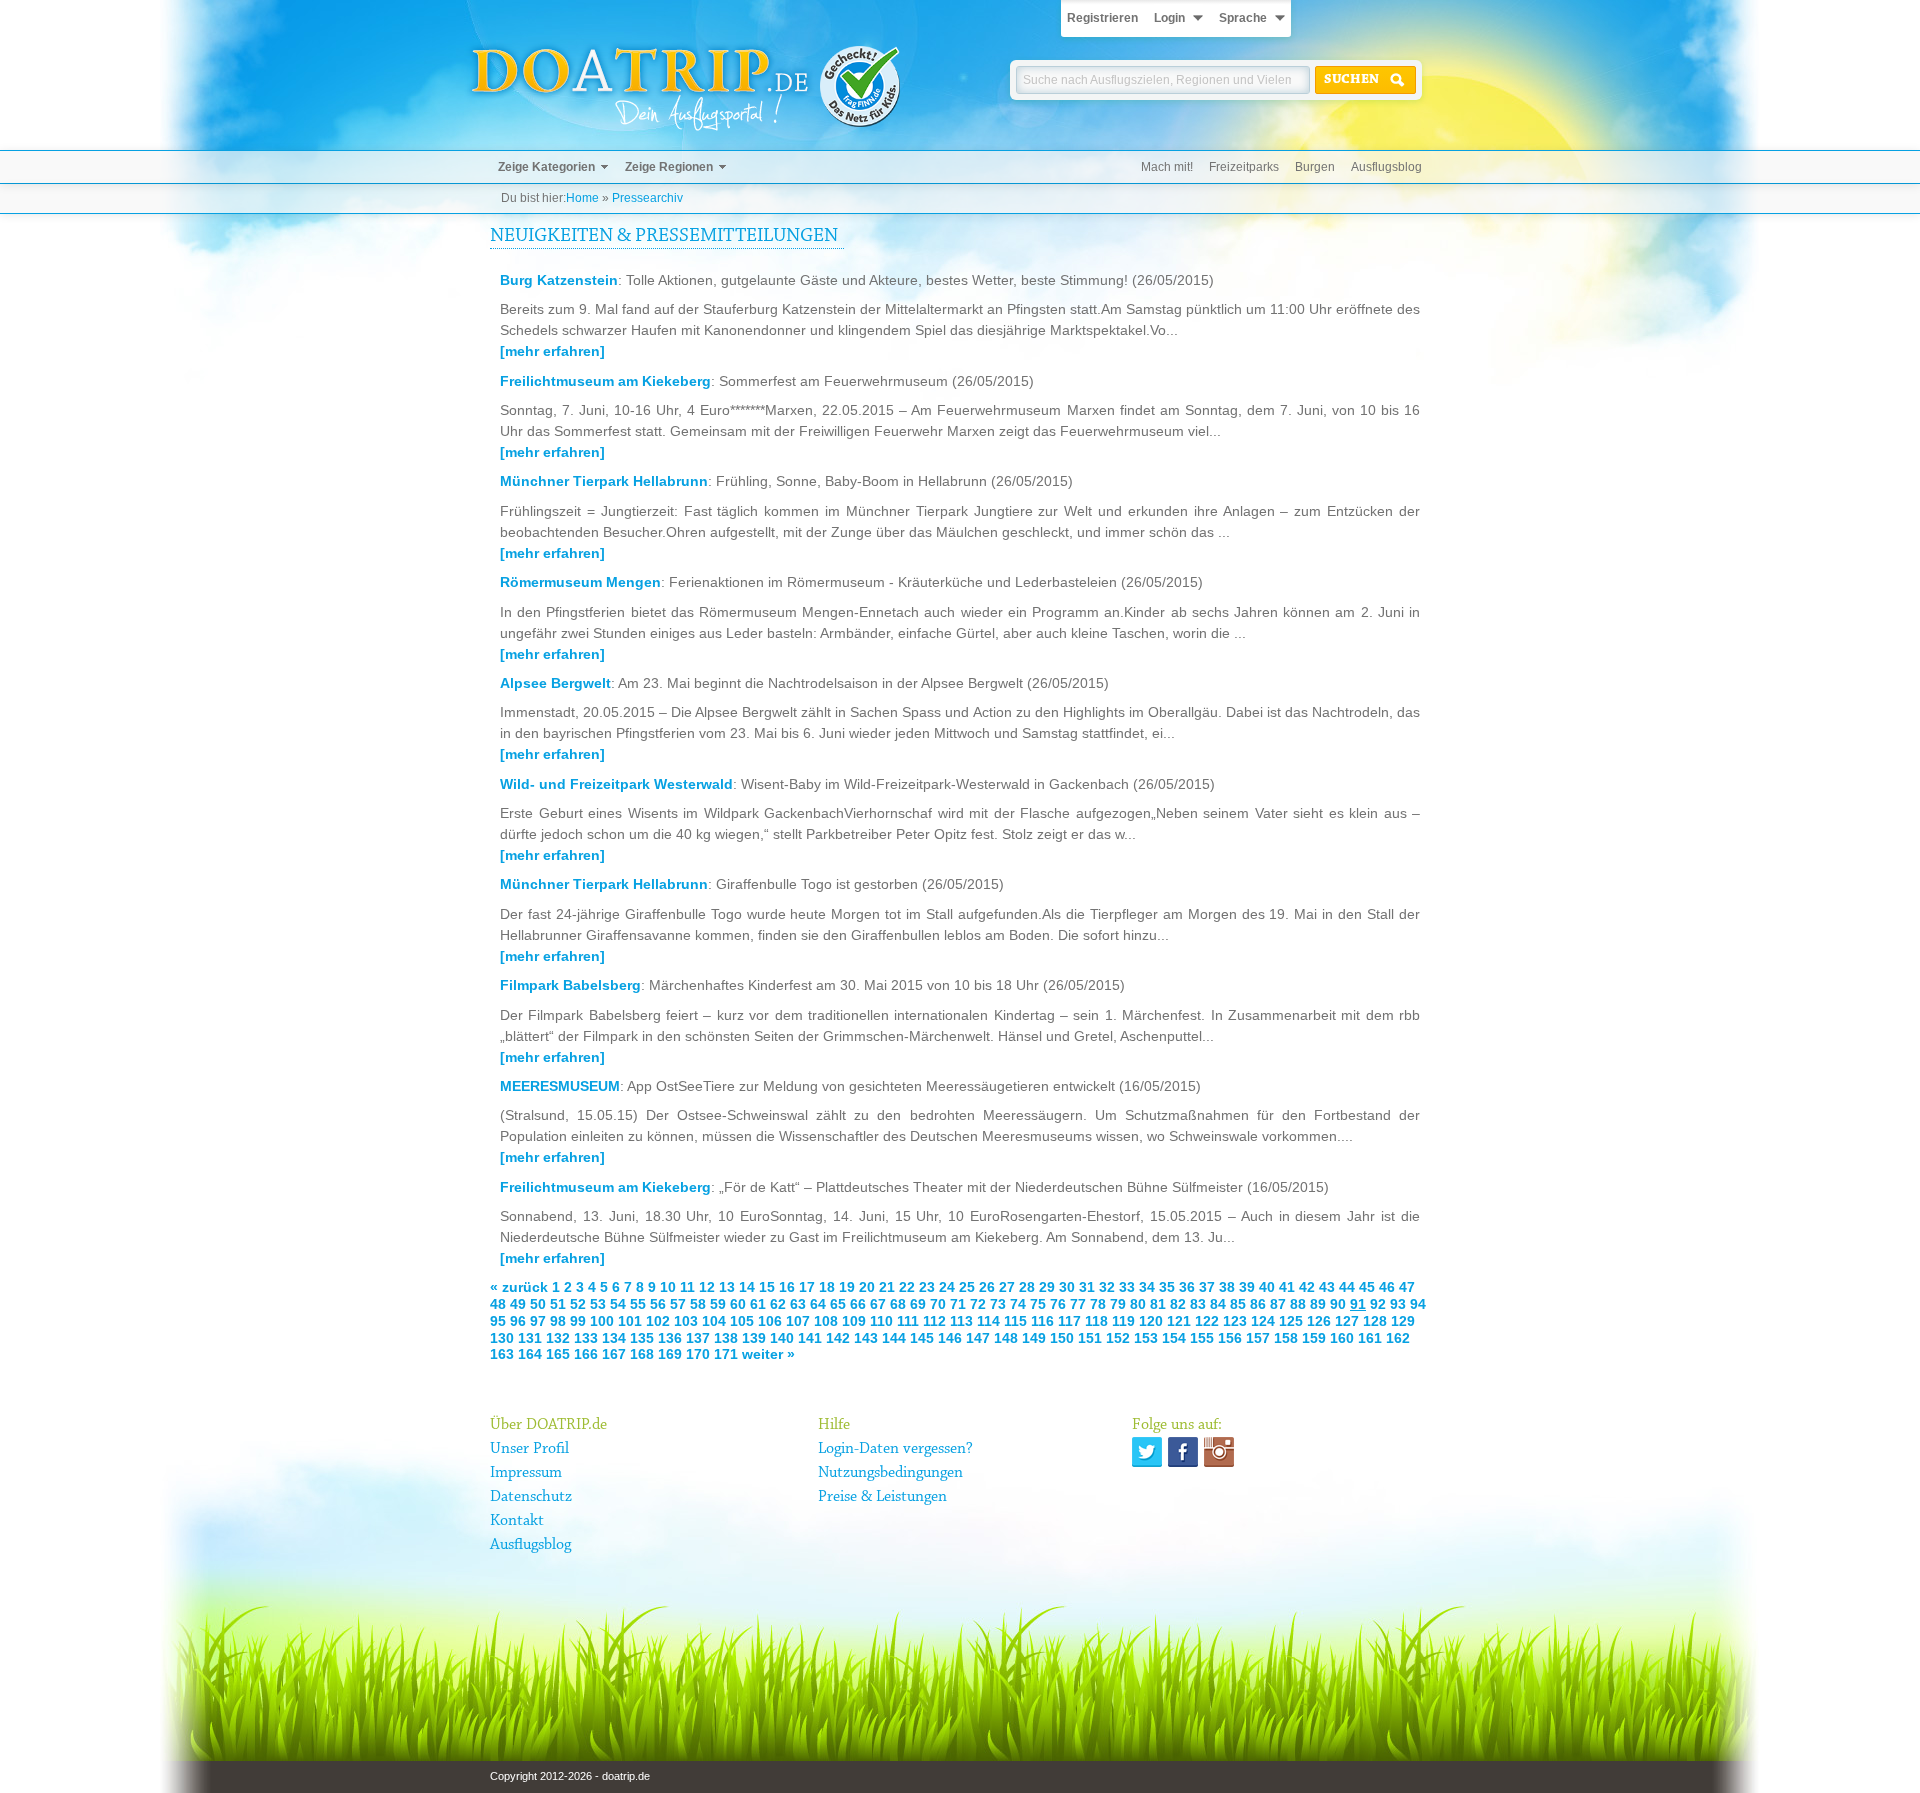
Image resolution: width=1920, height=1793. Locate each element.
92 (1378, 1304)
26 (987, 1287)
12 (707, 1287)
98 (558, 1321)
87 (1278, 1304)
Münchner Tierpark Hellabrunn (604, 481)
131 (530, 1338)
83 (1198, 1304)
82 (1178, 1304)
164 (530, 1354)
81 (1158, 1304)
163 (502, 1354)
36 (1187, 1287)
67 (878, 1304)
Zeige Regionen (669, 167)
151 (1090, 1338)
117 (1069, 1321)
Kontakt (517, 1521)
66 (858, 1304)
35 (1167, 1287)
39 (1247, 1287)
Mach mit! (1167, 167)
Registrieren (1102, 18)
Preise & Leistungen (882, 1497)
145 (922, 1338)
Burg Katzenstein (559, 280)
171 (726, 1354)
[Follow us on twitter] (1147, 1452)
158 (1286, 1338)
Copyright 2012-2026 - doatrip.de (570, 1776)
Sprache (1243, 18)
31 (1087, 1287)
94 (1418, 1304)
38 (1227, 1287)
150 (1062, 1338)
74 (1018, 1304)
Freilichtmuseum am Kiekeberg (605, 381)
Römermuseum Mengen (580, 582)
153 (1146, 1338)
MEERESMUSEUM (560, 1086)
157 (1258, 1338)
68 (898, 1304)
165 (558, 1354)
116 (1042, 1321)
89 (1318, 1304)
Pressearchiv (647, 198)
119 (1123, 1321)
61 (758, 1304)
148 (1006, 1338)
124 (1263, 1321)
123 (1235, 1321)
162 (1398, 1338)
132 (558, 1338)
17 (807, 1287)
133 (586, 1338)
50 (538, 1304)
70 (938, 1304)
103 (686, 1321)
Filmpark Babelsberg (570, 985)
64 (818, 1304)
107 (798, 1321)
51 (558, 1304)
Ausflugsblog (1386, 167)
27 (1007, 1287)
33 (1127, 1287)
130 (502, 1338)
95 (498, 1321)
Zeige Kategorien (546, 167)
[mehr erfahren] (552, 351)
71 (958, 1304)
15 (767, 1287)
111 (908, 1321)
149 (1034, 1338)
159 (1314, 1338)
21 (887, 1287)
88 (1298, 1304)
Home (582, 198)
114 (988, 1321)
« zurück (519, 1287)
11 (687, 1287)
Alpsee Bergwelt (555, 683)
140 (782, 1338)
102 (658, 1321)
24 (947, 1287)
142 (838, 1338)
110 (881, 1321)
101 (630, 1321)
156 (1230, 1338)
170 (698, 1354)
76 (1058, 1304)
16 (787, 1287)
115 (1015, 1321)
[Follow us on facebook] (1183, 1452)
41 (1287, 1287)
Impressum (526, 1473)
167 (614, 1354)
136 (670, 1338)
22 (907, 1287)
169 (670, 1354)
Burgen (1315, 167)
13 (727, 1287)
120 (1151, 1321)
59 (718, 1304)
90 (1338, 1304)
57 (678, 1304)
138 (726, 1338)
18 (827, 1287)
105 (742, 1321)
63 (798, 1304)
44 (1347, 1287)
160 (1342, 1338)
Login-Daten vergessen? (895, 1449)
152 (1118, 1338)
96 (518, 1321)
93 (1398, 1304)
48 (498, 1304)
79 (1118, 1304)
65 (838, 1304)
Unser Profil (529, 1449)
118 (1096, 1321)
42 (1307, 1287)
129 (1403, 1321)
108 (826, 1321)
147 (978, 1338)
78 (1098, 1304)
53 (598, 1304)
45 (1367, 1287)
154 (1174, 1338)
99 (578, 1321)
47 (1407, 1287)
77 (1078, 1304)
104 (714, 1321)
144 (894, 1338)
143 (866, 1338)
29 (1047, 1287)
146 (950, 1338)
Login (1169, 18)
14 (747, 1287)
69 (918, 1304)
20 (867, 1287)
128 (1375, 1321)
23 (927, 1287)
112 (934, 1321)
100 (602, 1321)
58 (698, 1304)
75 (1038, 1304)
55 (638, 1304)
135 (642, 1338)
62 (778, 1304)
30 (1067, 1287)
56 (658, 1304)
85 (1238, 1304)
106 (770, 1321)
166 (586, 1354)
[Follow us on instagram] (1219, 1452)
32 (1107, 1287)
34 (1147, 1287)
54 (618, 1304)
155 (1202, 1338)
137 (698, 1338)
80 (1138, 1304)
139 (754, 1338)
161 (1370, 1338)
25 (967, 1287)
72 (978, 1304)
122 (1207, 1321)
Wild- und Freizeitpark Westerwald (616, 784)
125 (1291, 1321)
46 (1387, 1287)
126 (1319, 1321)
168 (642, 1354)
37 (1207, 1287)
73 (998, 1304)
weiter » (768, 1354)
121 (1179, 1321)
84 (1218, 1304)
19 (847, 1287)
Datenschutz (531, 1497)
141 (810, 1338)
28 (1027, 1287)
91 (1358, 1304)
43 (1327, 1287)
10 (668, 1287)
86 (1258, 1304)
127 (1347, 1321)
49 (518, 1304)
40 (1267, 1287)
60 (738, 1304)
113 (961, 1321)
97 (538, 1321)
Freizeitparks (1244, 167)
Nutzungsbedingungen (890, 1473)
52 (578, 1304)
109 (854, 1321)
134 (614, 1338)
